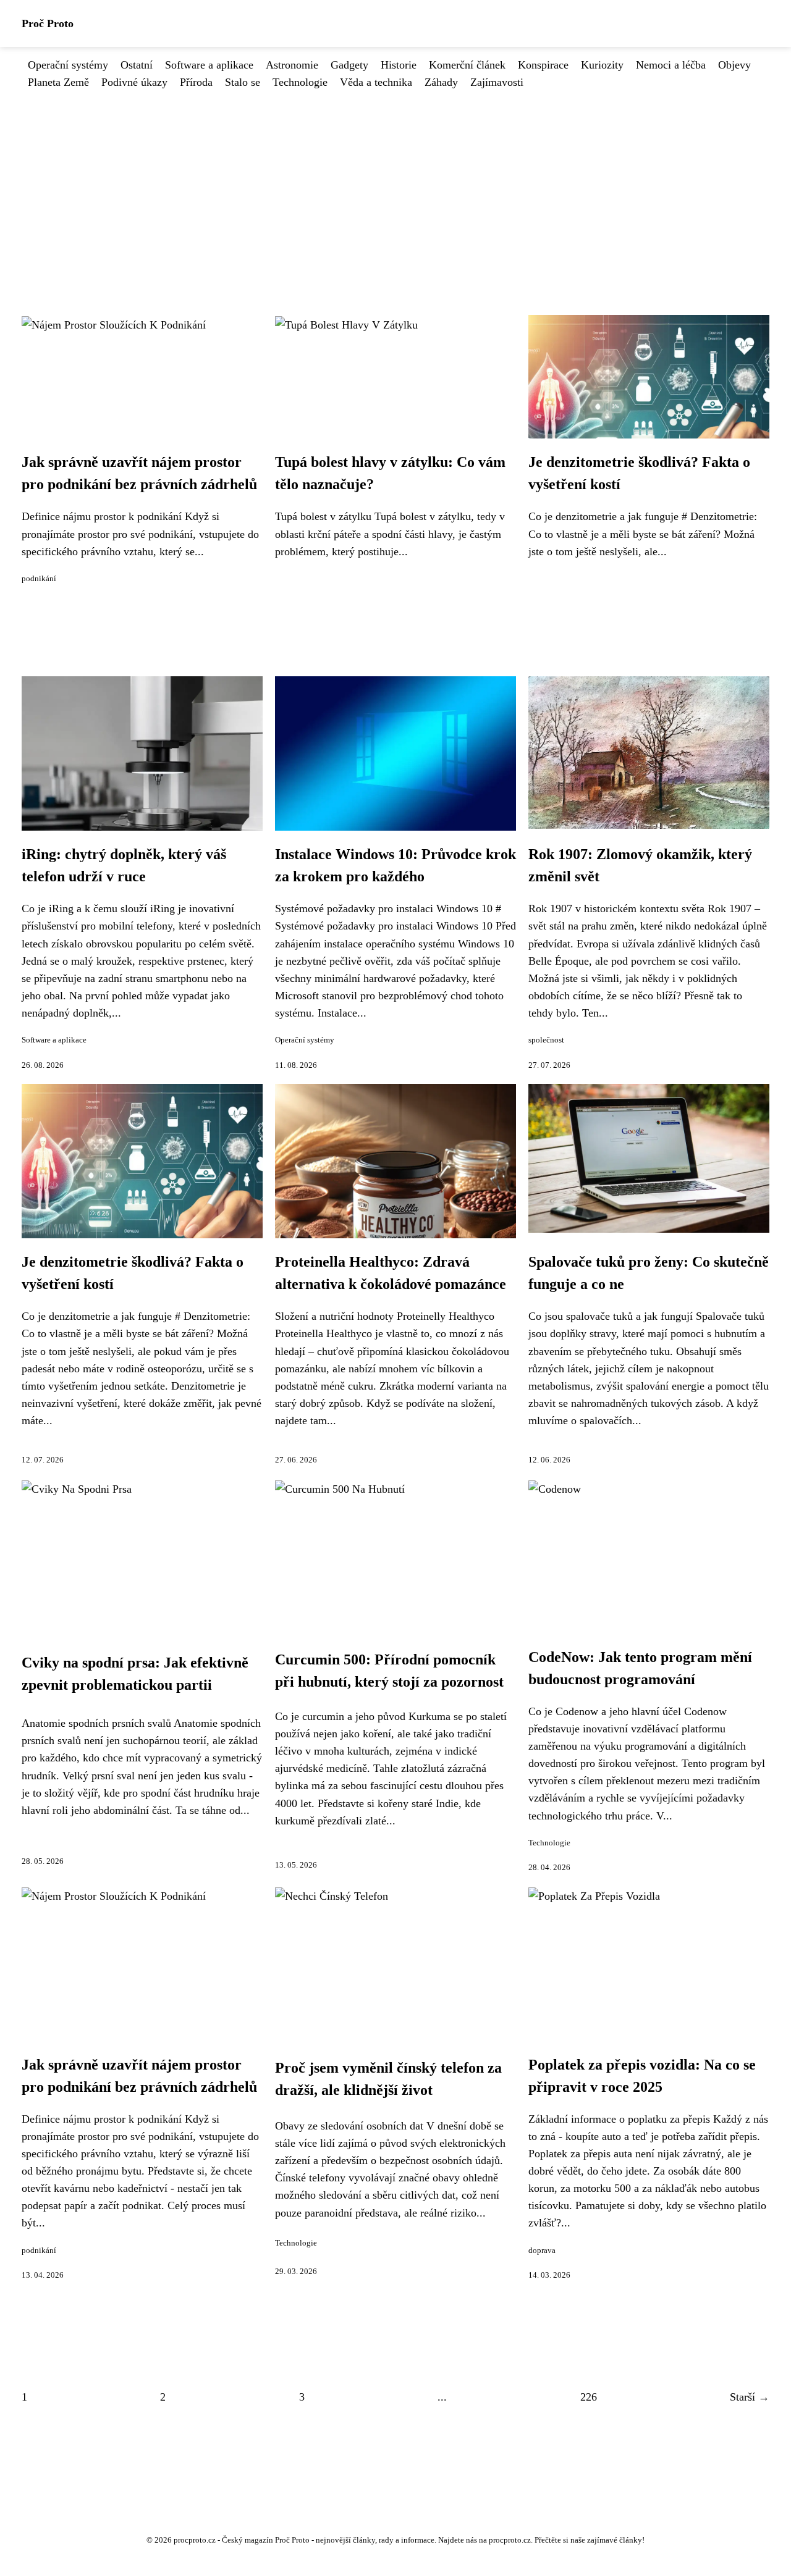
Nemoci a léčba (671, 65)
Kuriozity (602, 65)
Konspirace (543, 65)
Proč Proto (48, 23)
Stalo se (243, 82)
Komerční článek (467, 65)
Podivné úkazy (134, 82)
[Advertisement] (395, 183)
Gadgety (349, 65)
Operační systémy (68, 65)
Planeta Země (58, 82)
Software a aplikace (209, 65)
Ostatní (137, 65)
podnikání (39, 579)
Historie (399, 65)
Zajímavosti (497, 82)
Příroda (196, 82)
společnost (546, 1040)
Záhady (441, 82)
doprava (542, 2251)
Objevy (734, 65)
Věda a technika (376, 82)
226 (589, 2397)
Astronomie (292, 65)
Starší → (750, 2397)
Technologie (300, 82)
